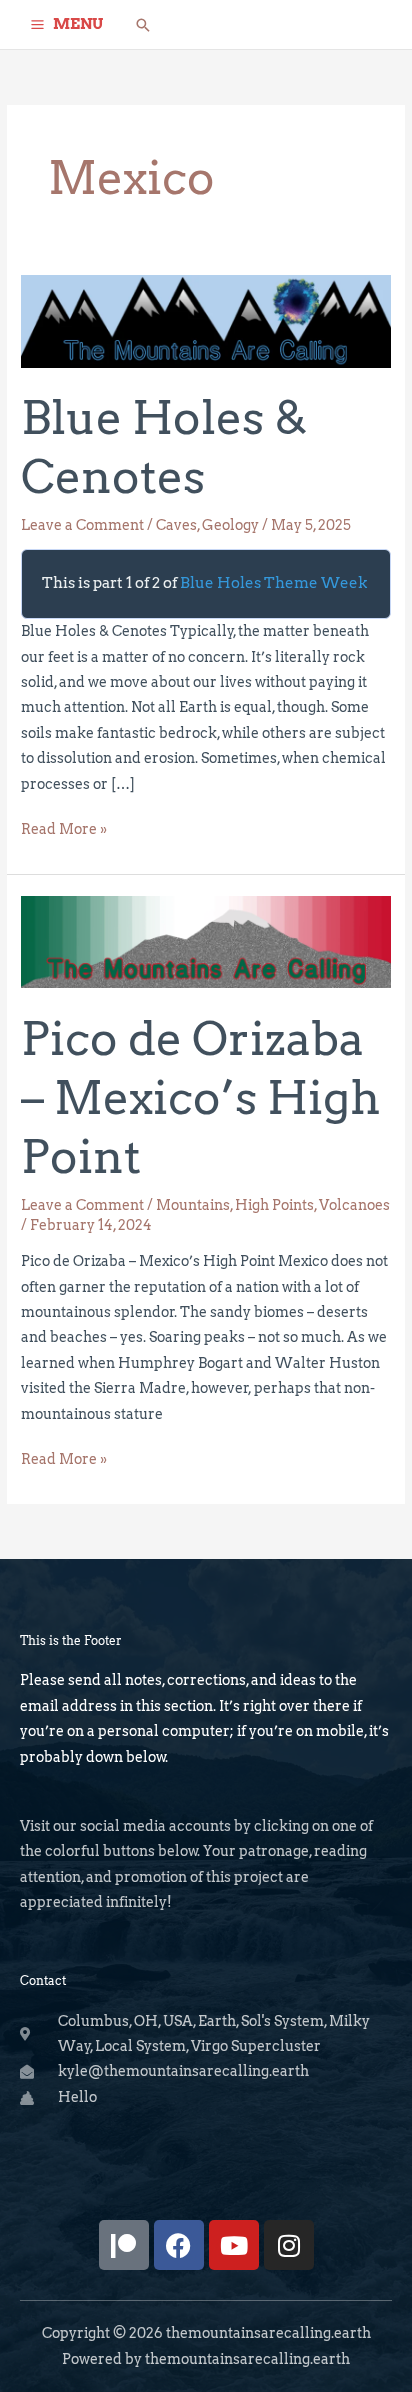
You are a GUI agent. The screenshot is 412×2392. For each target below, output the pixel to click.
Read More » (64, 827)
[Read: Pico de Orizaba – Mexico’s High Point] (206, 941)
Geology (230, 525)
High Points (274, 1205)
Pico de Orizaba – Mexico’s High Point (200, 1098)
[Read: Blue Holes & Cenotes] (206, 320)
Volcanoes (354, 1205)
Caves (176, 525)
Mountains (193, 1205)
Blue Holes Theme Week (273, 583)
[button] (143, 25)
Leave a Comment (82, 525)
